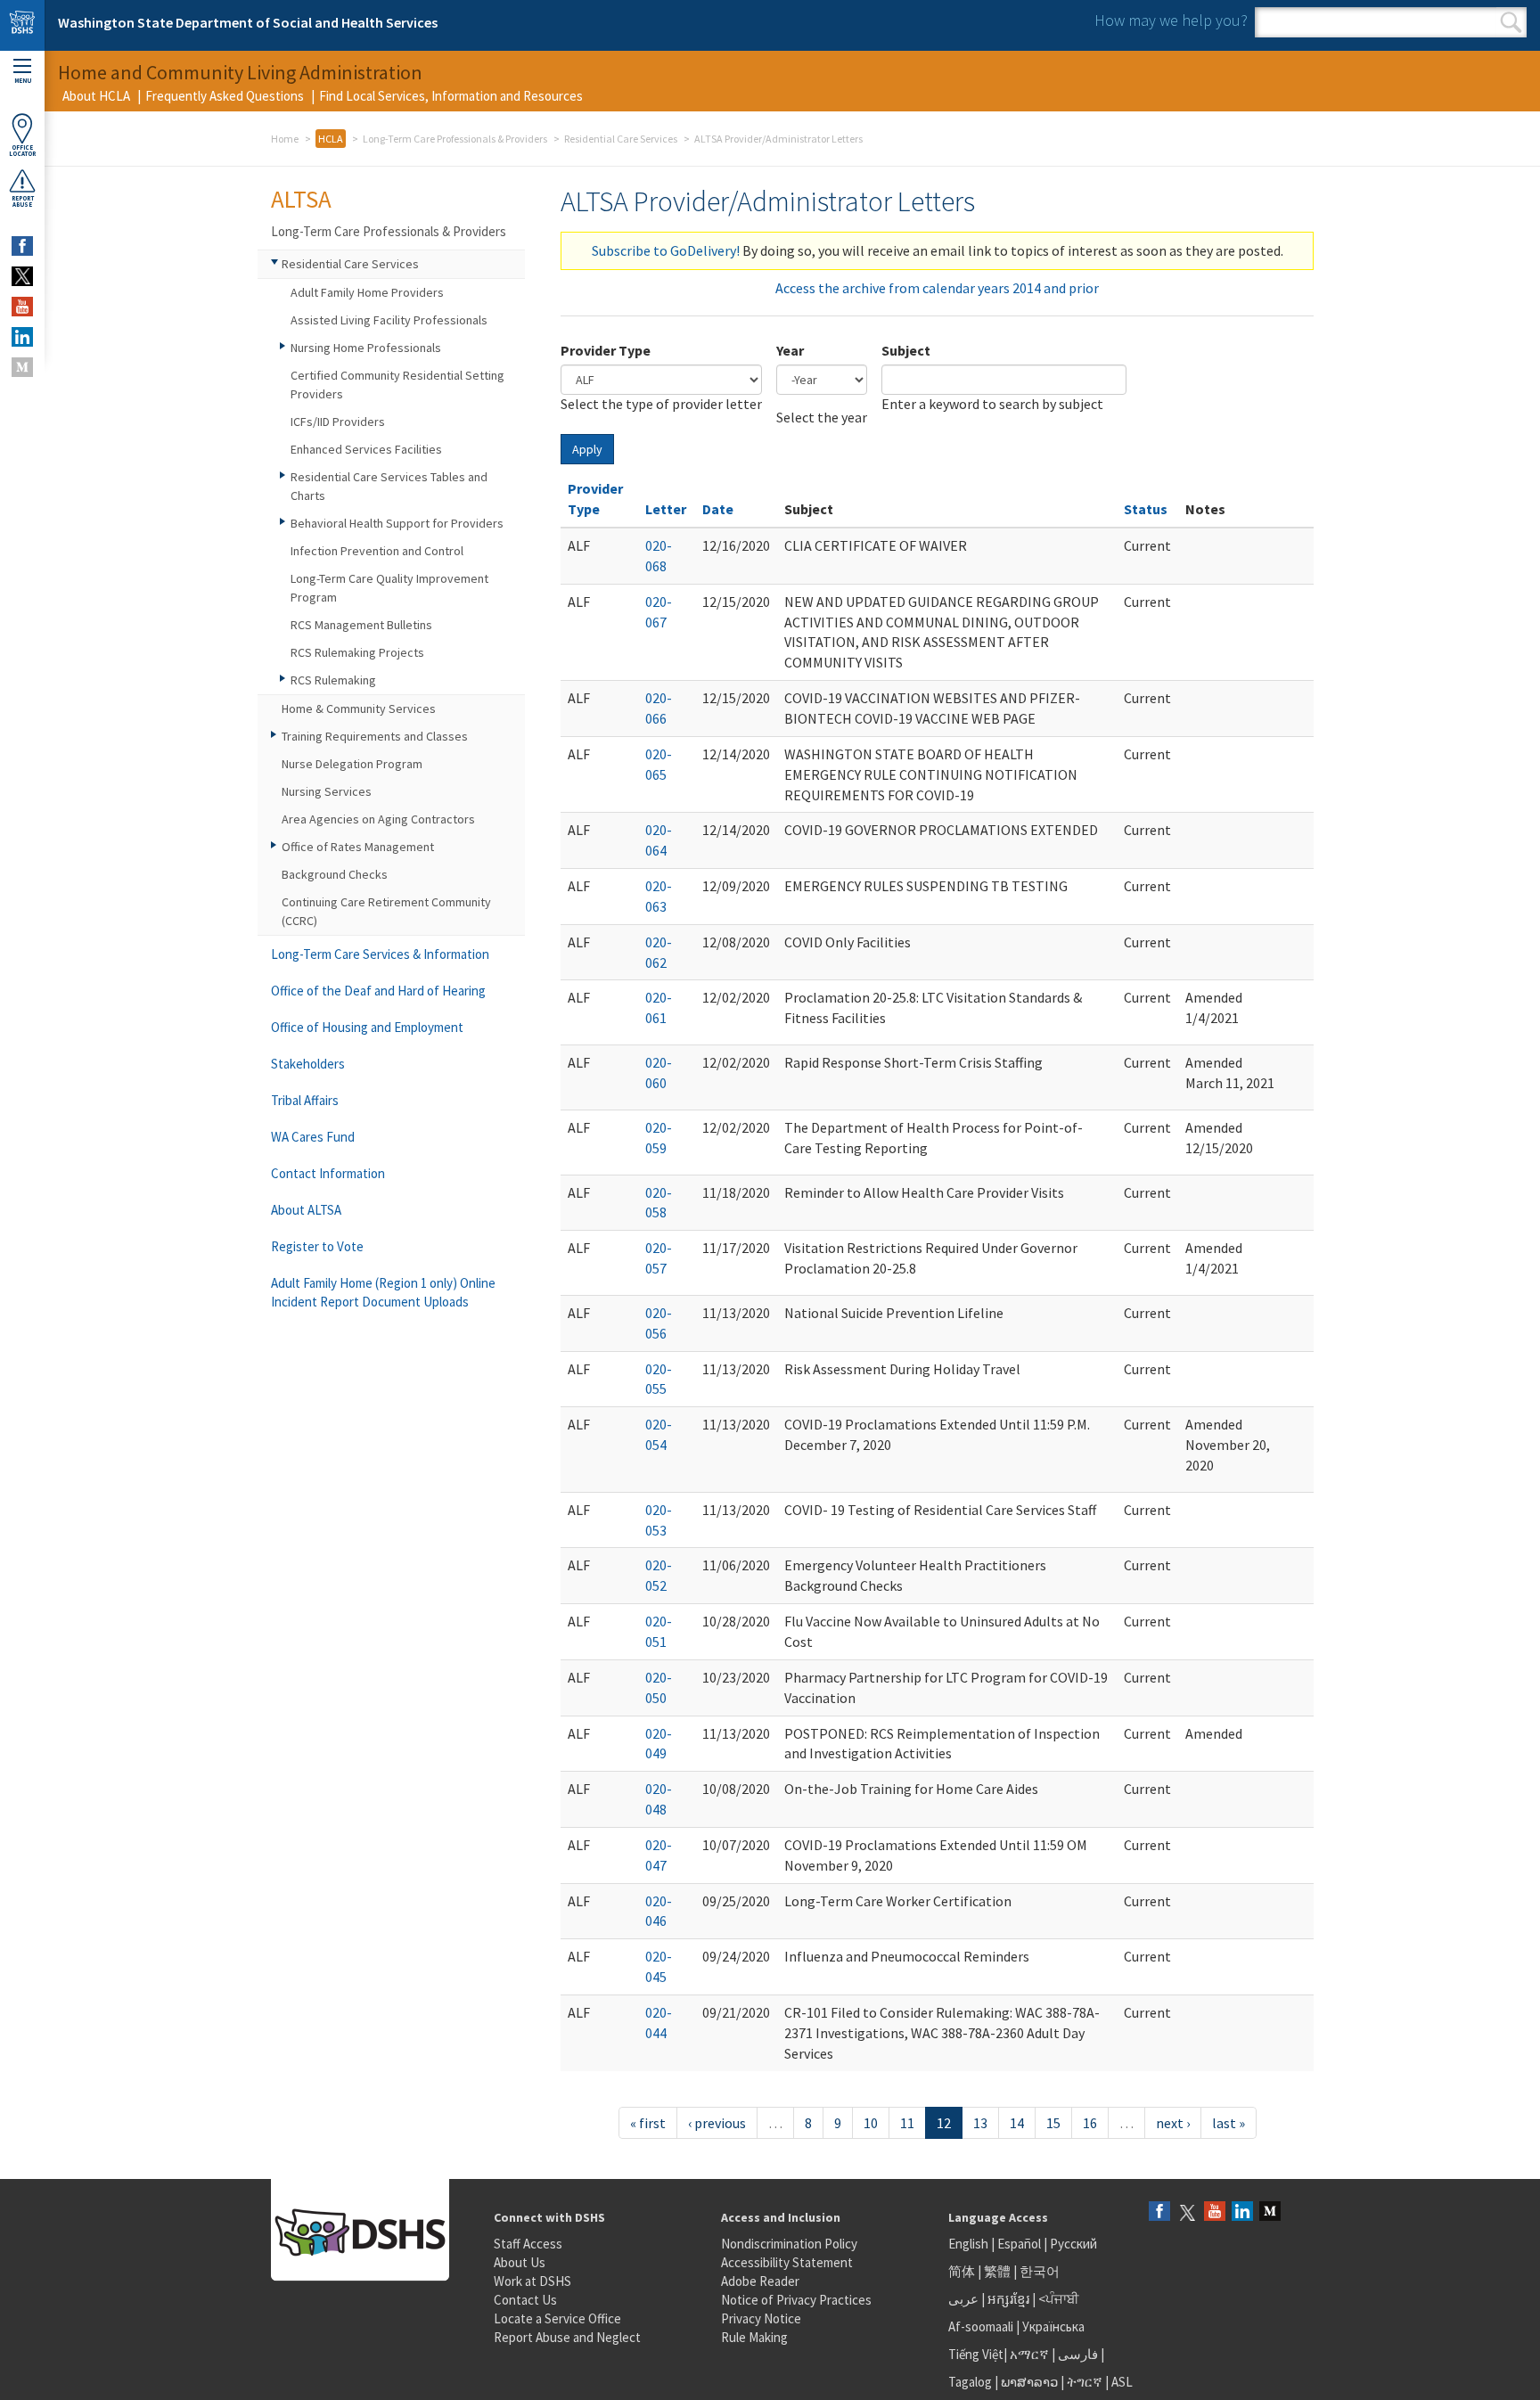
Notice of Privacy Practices (796, 2300)
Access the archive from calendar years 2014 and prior (937, 288)
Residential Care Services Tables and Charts (389, 486)
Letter (666, 509)
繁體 (999, 2271)
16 (1090, 2123)
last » (1229, 2123)
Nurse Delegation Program (352, 764)
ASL (1122, 2382)
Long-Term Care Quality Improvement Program (389, 588)
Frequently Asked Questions (225, 96)
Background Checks (335, 874)
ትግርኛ (1085, 2382)
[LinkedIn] (1242, 2212)
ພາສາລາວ (1029, 2382)
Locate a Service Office (557, 2318)
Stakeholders (308, 1064)
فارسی (1077, 2354)
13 (980, 2123)
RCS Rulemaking (333, 680)
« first (648, 2123)
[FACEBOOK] (22, 246)
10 (871, 2123)
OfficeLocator (22, 151)
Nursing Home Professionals (366, 348)
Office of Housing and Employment (367, 1027)
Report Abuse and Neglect (567, 2337)
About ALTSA (306, 1210)
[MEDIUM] (22, 367)
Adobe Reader (760, 2281)
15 (1053, 2123)
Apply (587, 449)
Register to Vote (317, 1246)
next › (1173, 2123)
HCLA (331, 139)
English (970, 2244)
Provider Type (606, 350)
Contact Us (525, 2300)
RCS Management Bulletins (361, 625)
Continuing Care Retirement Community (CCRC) (386, 911)
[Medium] (1270, 2212)
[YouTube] (1215, 2212)
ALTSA (301, 199)
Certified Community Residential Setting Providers (397, 385)
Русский (1073, 2244)
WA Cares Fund (313, 1137)
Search (1511, 22)
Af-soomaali (981, 2326)
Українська (1053, 2326)
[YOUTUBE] (22, 307)
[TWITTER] (22, 276)
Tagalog (970, 2382)
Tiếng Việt (976, 2354)
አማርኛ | (1032, 2354)
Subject (906, 350)
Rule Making (754, 2337)
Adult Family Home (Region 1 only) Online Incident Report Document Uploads (383, 1292)
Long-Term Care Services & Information (380, 954)
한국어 (1040, 2271)
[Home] (22, 25)
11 (907, 2123)
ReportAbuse (23, 201)
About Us (520, 2262)
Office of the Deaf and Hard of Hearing (378, 991)
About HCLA (96, 96)
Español (1019, 2244)
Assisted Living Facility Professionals (389, 320)
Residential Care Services (621, 139)
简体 (962, 2271)
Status (1146, 509)
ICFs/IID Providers (338, 422)
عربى (963, 2299)
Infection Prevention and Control (377, 551)
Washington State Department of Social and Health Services (248, 22)
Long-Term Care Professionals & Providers (455, 139)
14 (1017, 2123)
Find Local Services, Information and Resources (451, 96)
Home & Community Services (359, 709)
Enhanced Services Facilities (366, 449)
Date (718, 509)
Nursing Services (327, 791)
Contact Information (328, 1173)
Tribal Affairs (305, 1100)
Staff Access (528, 2244)
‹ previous (717, 2123)
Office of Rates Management (358, 847)
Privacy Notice (761, 2318)
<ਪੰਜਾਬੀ (1059, 2299)
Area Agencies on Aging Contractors (378, 819)
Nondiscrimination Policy (789, 2244)
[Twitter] (1187, 2212)
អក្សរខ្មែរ (1008, 2299)
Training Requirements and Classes (375, 736)
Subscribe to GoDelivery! (666, 250)
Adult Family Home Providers (367, 292)
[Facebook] (1159, 2212)
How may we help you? (1171, 20)
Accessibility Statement (787, 2262)
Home (285, 139)
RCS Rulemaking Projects (357, 652)
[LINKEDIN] (22, 337)
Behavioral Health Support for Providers (397, 523)
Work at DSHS (532, 2281)
